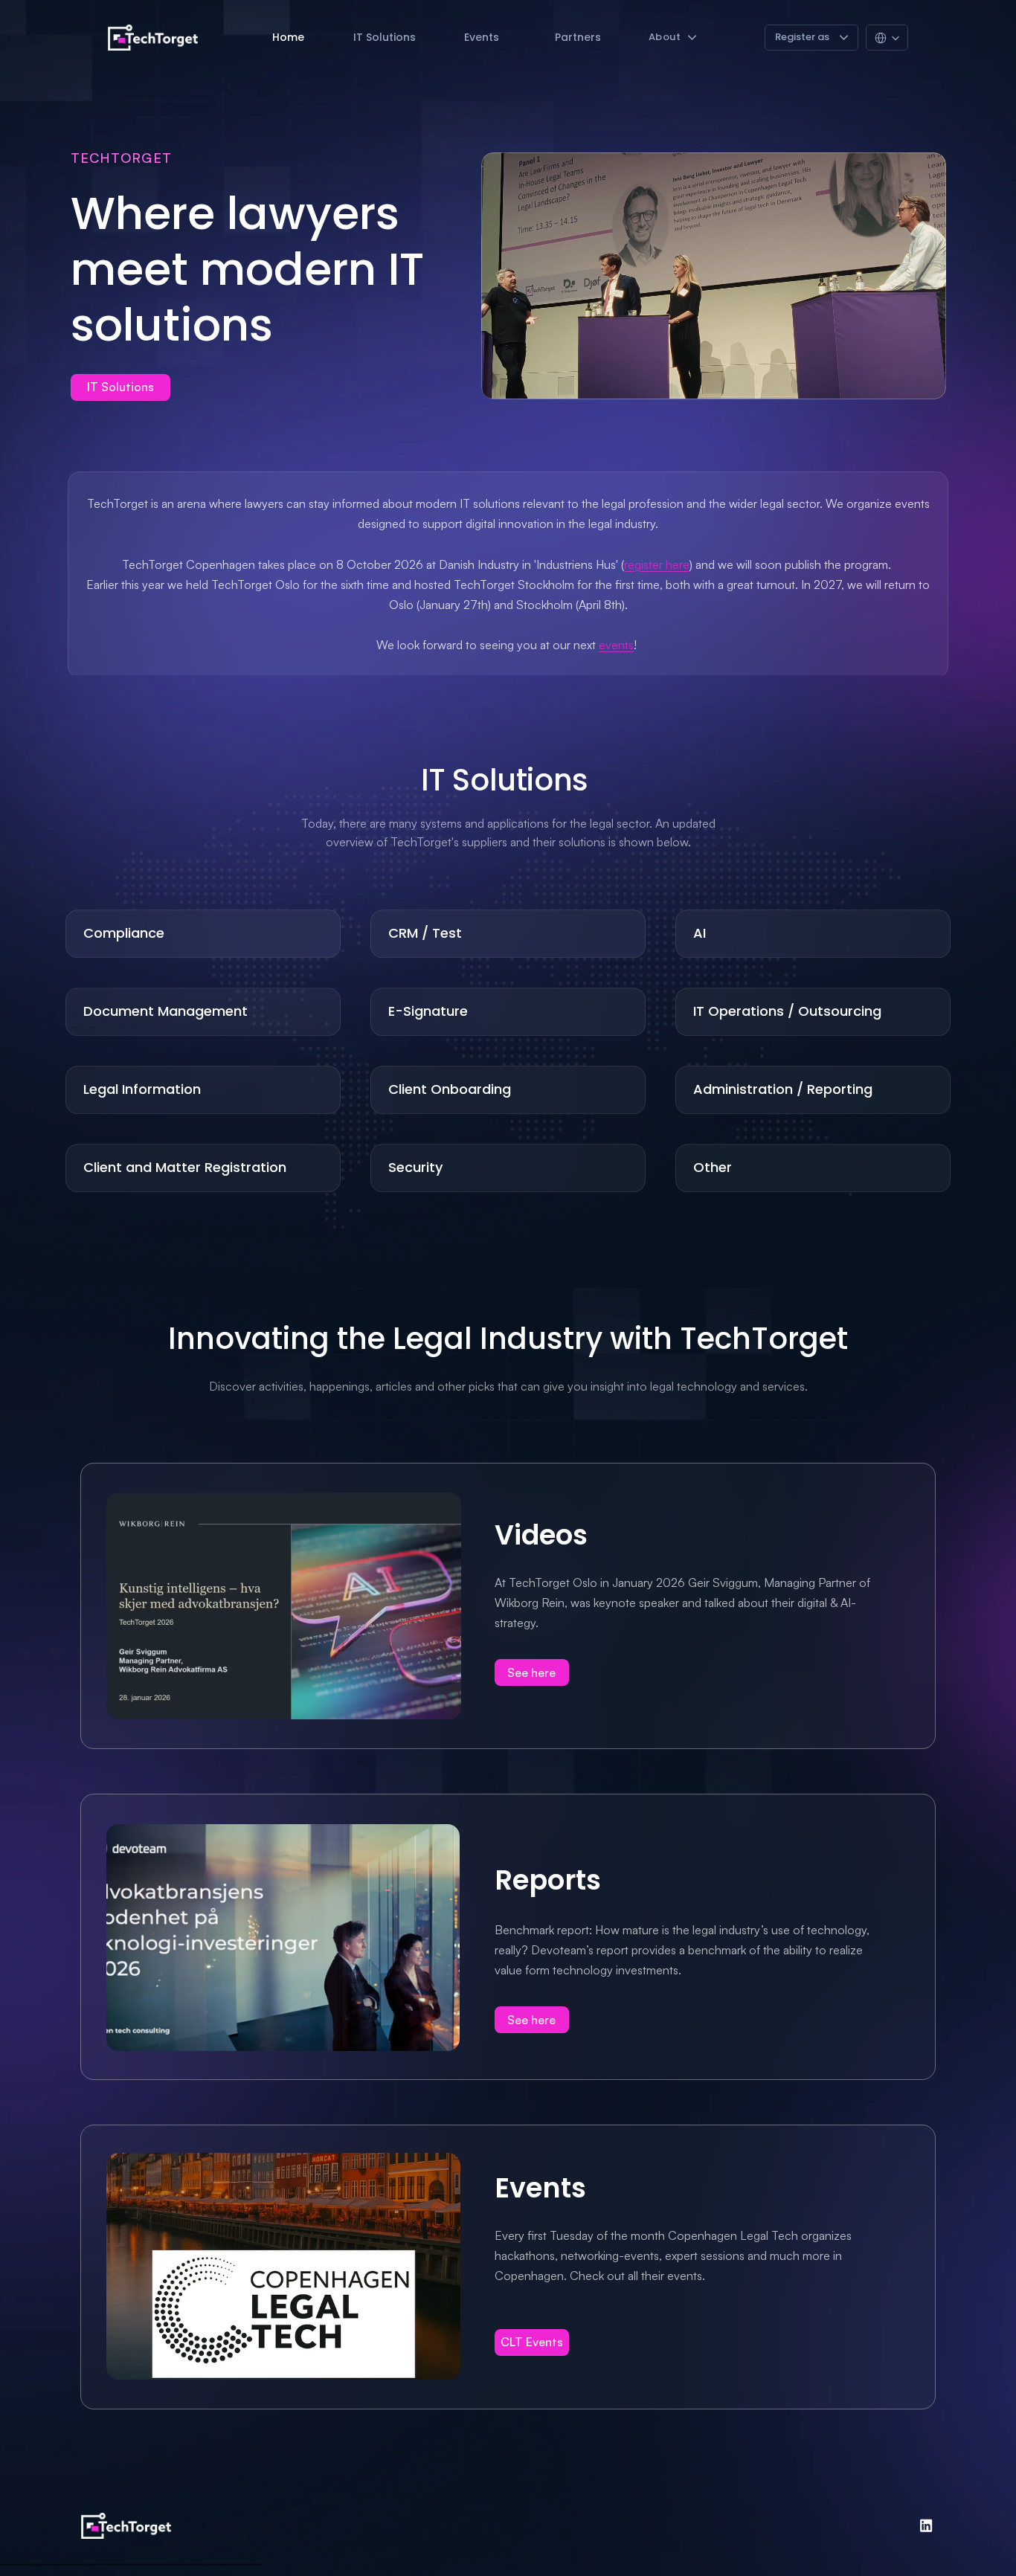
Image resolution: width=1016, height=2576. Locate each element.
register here (657, 564)
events (616, 645)
